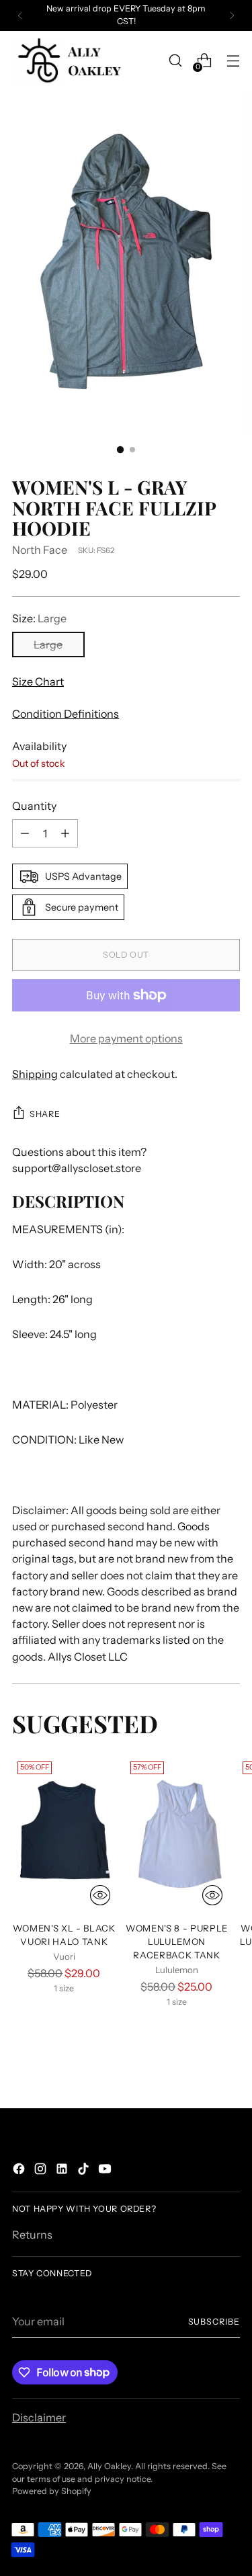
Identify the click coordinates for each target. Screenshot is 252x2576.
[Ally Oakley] (69, 61)
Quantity (34, 806)
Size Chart (38, 681)
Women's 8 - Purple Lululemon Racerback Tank (177, 1942)
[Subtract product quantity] (25, 833)
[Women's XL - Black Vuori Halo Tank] (64, 1834)
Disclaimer (39, 2417)
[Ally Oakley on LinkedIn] (63, 2171)
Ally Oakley (109, 2466)
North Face (40, 550)
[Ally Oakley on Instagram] (42, 2171)
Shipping (35, 1074)
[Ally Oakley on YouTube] (106, 2171)
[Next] (232, 15)
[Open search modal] (175, 61)
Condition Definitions (66, 714)
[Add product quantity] (65, 833)
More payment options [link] (126, 1038)
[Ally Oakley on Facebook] (20, 2171)
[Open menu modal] (233, 61)
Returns (32, 2235)
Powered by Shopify (52, 2491)
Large (48, 645)
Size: (39, 618)
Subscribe (214, 2322)
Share (45, 1114)
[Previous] (20, 15)
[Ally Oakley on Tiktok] (85, 2171)
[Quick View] (100, 1895)
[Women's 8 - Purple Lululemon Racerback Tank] (177, 1834)
